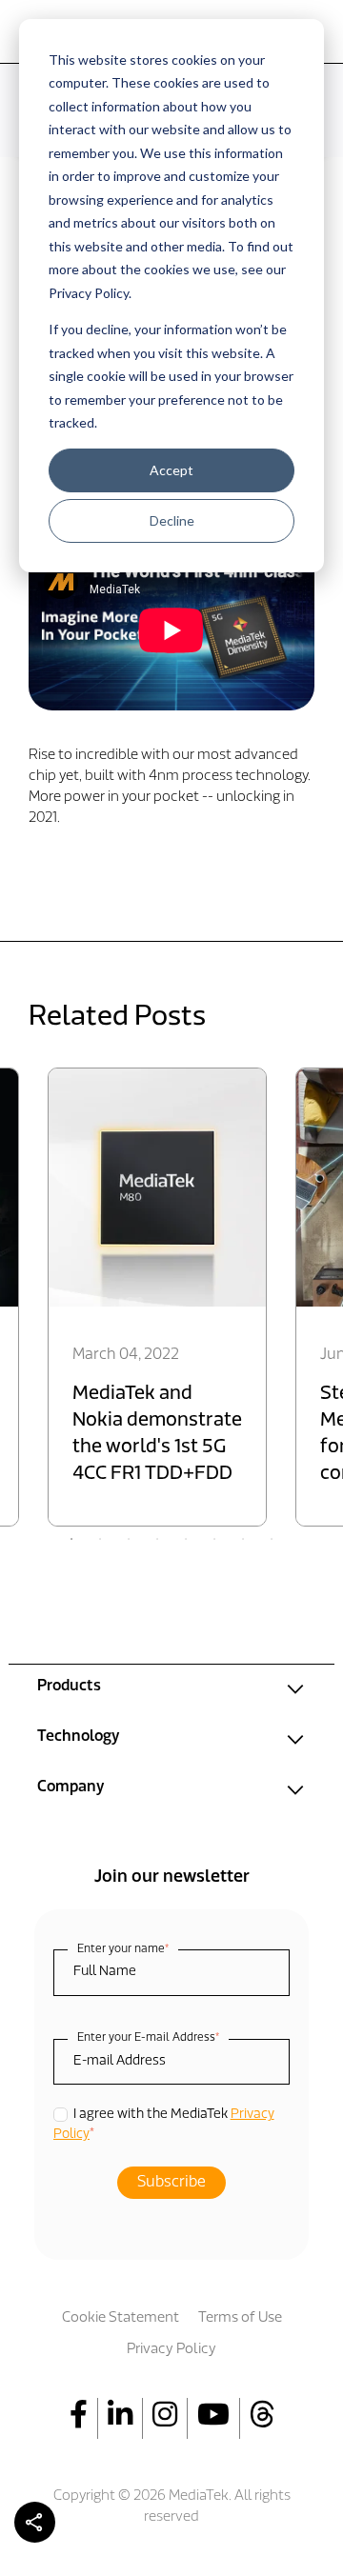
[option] (157, 1298)
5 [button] (186, 1539)
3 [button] (129, 1539)
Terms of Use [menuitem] (240, 2318)
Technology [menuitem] (78, 1737)
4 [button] (157, 1539)
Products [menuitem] (69, 1687)
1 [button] (71, 1539)
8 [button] (272, 1539)
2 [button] (100, 1539)
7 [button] (243, 1539)
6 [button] (214, 1539)
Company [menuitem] (71, 1787)
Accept (171, 470)
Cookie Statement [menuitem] (121, 2318)
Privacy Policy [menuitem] (171, 2350)
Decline (172, 520)
